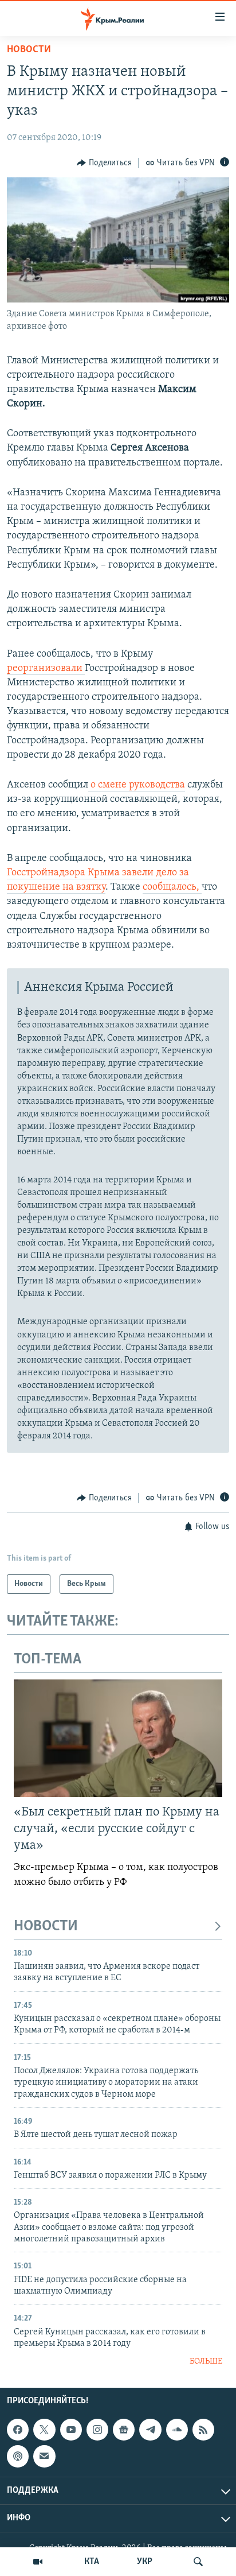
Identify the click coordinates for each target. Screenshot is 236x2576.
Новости (29, 50)
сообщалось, (172, 887)
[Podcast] (18, 2456)
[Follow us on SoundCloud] (177, 2430)
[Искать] (198, 2562)
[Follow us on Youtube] (71, 2430)
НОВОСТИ (46, 1927)
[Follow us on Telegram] (150, 2430)
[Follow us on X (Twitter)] (44, 2430)
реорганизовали (46, 669)
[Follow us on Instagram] (97, 2430)
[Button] (104, 163)
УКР (145, 2562)
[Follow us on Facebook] (18, 2430)
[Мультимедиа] (38, 2562)
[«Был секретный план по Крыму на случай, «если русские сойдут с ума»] (118, 1738)
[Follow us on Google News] (124, 2430)
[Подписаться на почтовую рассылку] (44, 2456)
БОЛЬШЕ (206, 2362)
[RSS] (203, 2430)
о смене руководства (137, 785)
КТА (92, 2562)
